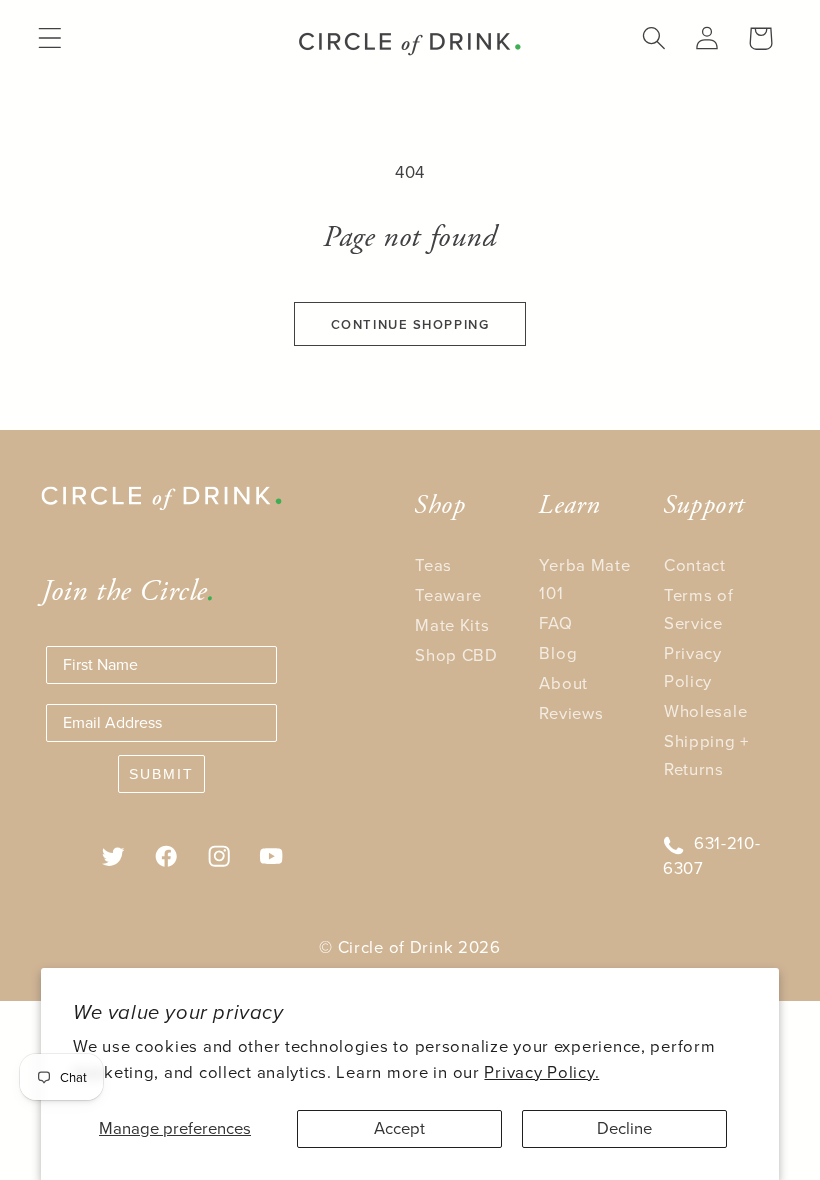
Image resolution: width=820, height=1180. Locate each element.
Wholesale (705, 711)
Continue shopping (410, 324)
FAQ (555, 623)
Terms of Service (699, 609)
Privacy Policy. (541, 1072)
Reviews (571, 713)
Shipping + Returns (706, 755)
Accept (399, 1128)
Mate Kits (452, 625)
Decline (624, 1128)
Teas (433, 565)
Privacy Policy (693, 667)
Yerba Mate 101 (584, 579)
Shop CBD (456, 655)
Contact (695, 565)
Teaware (448, 595)
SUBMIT (161, 774)
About (563, 683)
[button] (50, 38)
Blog (558, 653)
